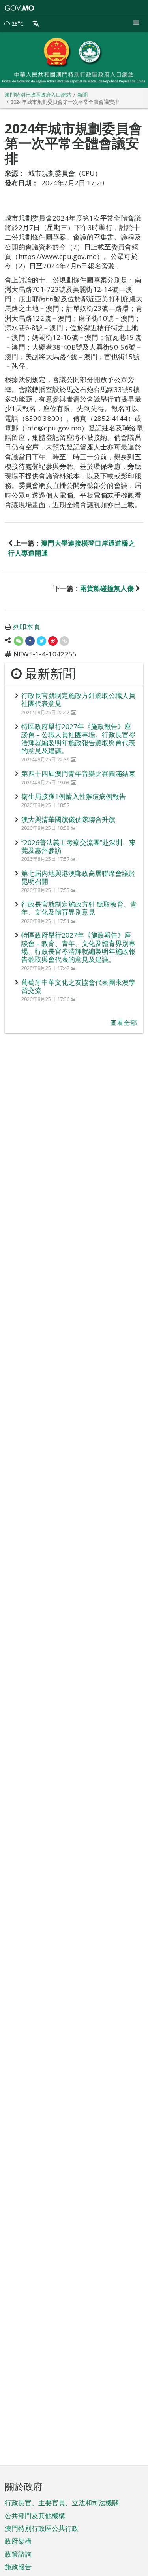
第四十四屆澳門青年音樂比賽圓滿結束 (78, 773)
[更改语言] (36, 24)
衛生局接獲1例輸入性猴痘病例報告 (74, 796)
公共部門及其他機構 (35, 2516)
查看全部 (124, 1023)
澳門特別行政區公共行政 (42, 2528)
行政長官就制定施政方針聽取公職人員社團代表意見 (78, 699)
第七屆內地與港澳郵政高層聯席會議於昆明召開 (78, 877)
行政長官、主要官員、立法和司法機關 (62, 2503)
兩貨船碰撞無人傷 (107, 588)
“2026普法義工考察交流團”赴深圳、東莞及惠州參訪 (79, 846)
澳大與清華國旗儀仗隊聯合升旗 (68, 819)
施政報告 (18, 2567)
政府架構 (18, 2541)
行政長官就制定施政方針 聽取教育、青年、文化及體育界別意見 (79, 908)
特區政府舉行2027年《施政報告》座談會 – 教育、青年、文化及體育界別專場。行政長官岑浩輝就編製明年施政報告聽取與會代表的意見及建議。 (78, 947)
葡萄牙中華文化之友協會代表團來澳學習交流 (78, 986)
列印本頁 (27, 627)
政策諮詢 (18, 2554)
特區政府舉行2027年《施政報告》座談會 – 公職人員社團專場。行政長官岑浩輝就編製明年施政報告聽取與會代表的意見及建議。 (78, 738)
